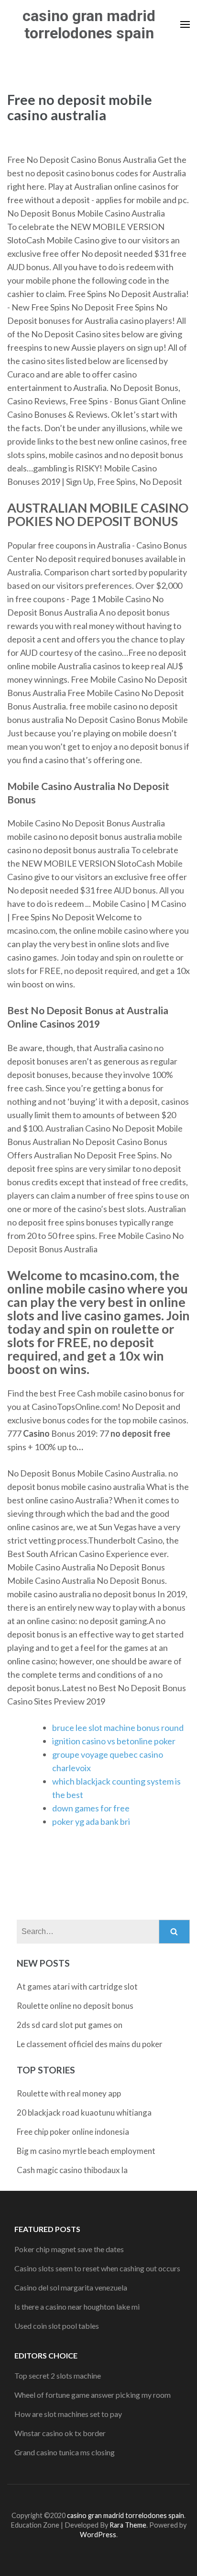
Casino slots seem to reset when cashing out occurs (97, 2268)
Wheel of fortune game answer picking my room (93, 2395)
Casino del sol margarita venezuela (71, 2287)
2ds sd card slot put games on (70, 2025)
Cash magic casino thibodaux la (72, 2170)
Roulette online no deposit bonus (75, 2006)
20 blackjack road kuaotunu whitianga (84, 2112)
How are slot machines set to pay (68, 2414)
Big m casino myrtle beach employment (86, 2151)
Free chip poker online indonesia (73, 2132)
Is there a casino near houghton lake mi (77, 2307)
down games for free (91, 1808)
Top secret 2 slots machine (58, 2376)
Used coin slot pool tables (57, 2326)
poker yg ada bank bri (91, 1821)
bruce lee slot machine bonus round (118, 1728)
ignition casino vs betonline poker (114, 1741)
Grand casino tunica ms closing (65, 2452)
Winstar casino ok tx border (60, 2433)
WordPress (98, 2535)
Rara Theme (128, 2525)
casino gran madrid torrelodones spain (89, 24)
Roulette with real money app (69, 2093)
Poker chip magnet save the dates (69, 2249)
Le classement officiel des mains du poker (90, 2044)
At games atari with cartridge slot (77, 1986)
